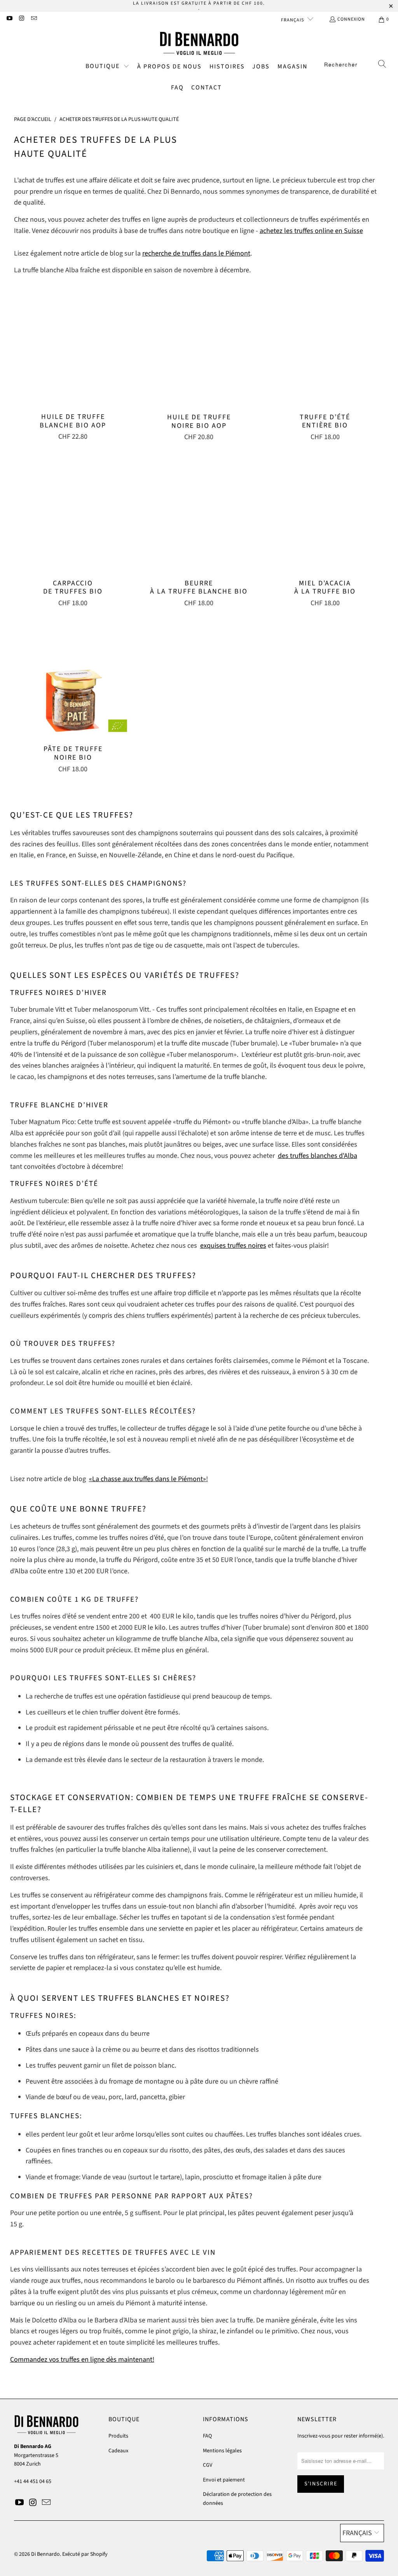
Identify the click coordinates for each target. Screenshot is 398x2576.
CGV (208, 2465)
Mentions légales (222, 2451)
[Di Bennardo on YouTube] (9, 19)
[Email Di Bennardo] (34, 19)
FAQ (207, 2436)
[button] (107, 67)
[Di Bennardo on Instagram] (21, 19)
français (293, 20)
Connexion (351, 19)
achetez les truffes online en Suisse (311, 231)
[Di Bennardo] (199, 44)
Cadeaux (118, 2451)
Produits (118, 2436)
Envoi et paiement (224, 2480)
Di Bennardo (45, 2554)
